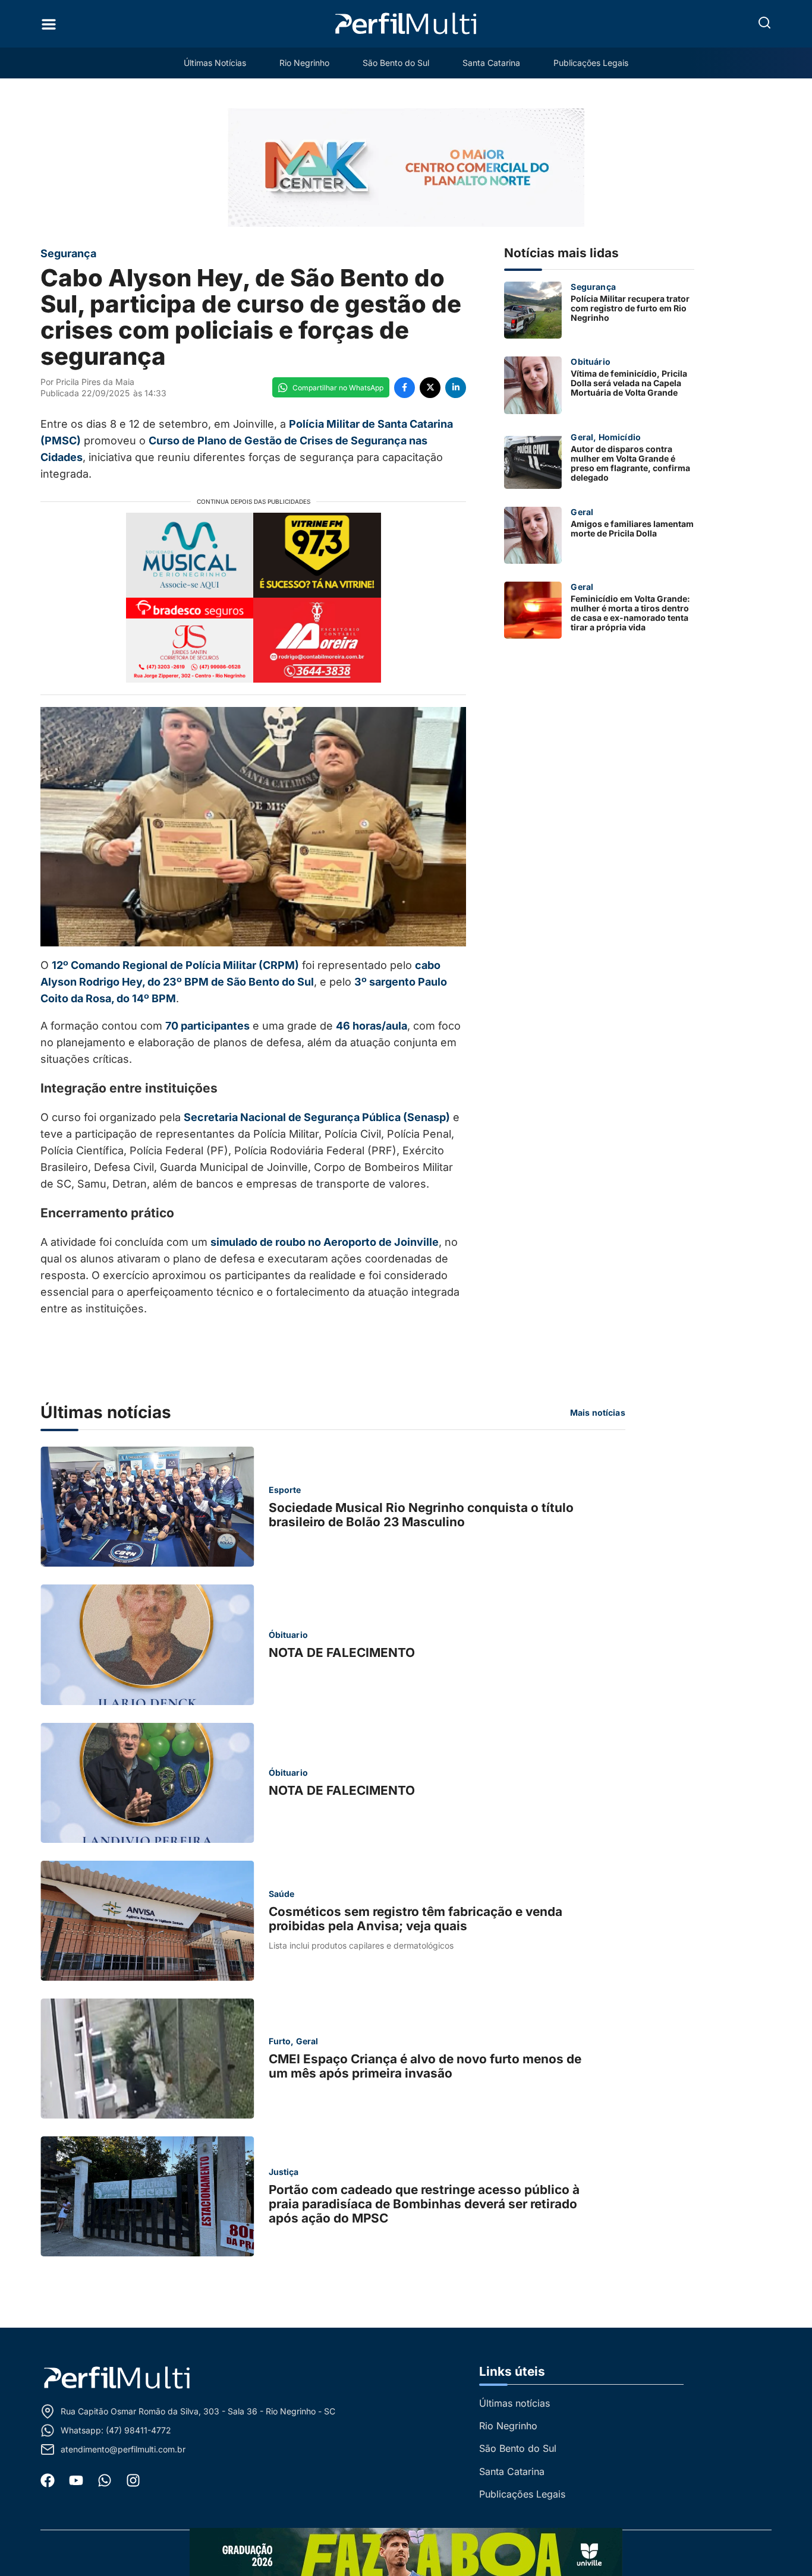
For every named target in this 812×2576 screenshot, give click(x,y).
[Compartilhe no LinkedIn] (456, 388)
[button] (764, 23)
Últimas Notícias (215, 63)
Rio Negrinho (304, 63)
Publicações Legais (591, 63)
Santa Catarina (491, 63)
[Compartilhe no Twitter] (430, 388)
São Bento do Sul (396, 63)
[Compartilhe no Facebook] (405, 388)
